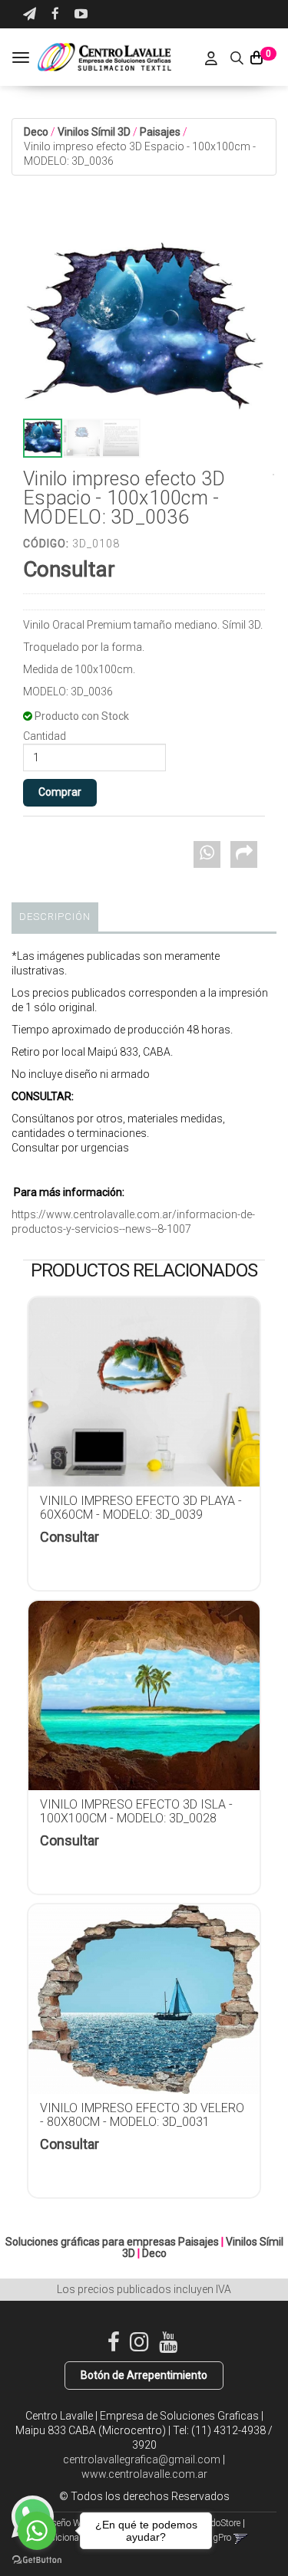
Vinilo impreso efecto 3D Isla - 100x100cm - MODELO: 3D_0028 (136, 1811)
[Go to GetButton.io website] (37, 2560)
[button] (30, 14)
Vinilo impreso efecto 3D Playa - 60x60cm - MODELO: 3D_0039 (141, 1508)
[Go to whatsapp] (37, 2531)
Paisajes (160, 132)
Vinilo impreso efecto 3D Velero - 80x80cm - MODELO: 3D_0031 (142, 2115)
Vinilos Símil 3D (94, 132)
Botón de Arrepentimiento (144, 2375)
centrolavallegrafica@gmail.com (142, 2459)
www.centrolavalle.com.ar (144, 2474)
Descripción (55, 917)
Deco (36, 132)
